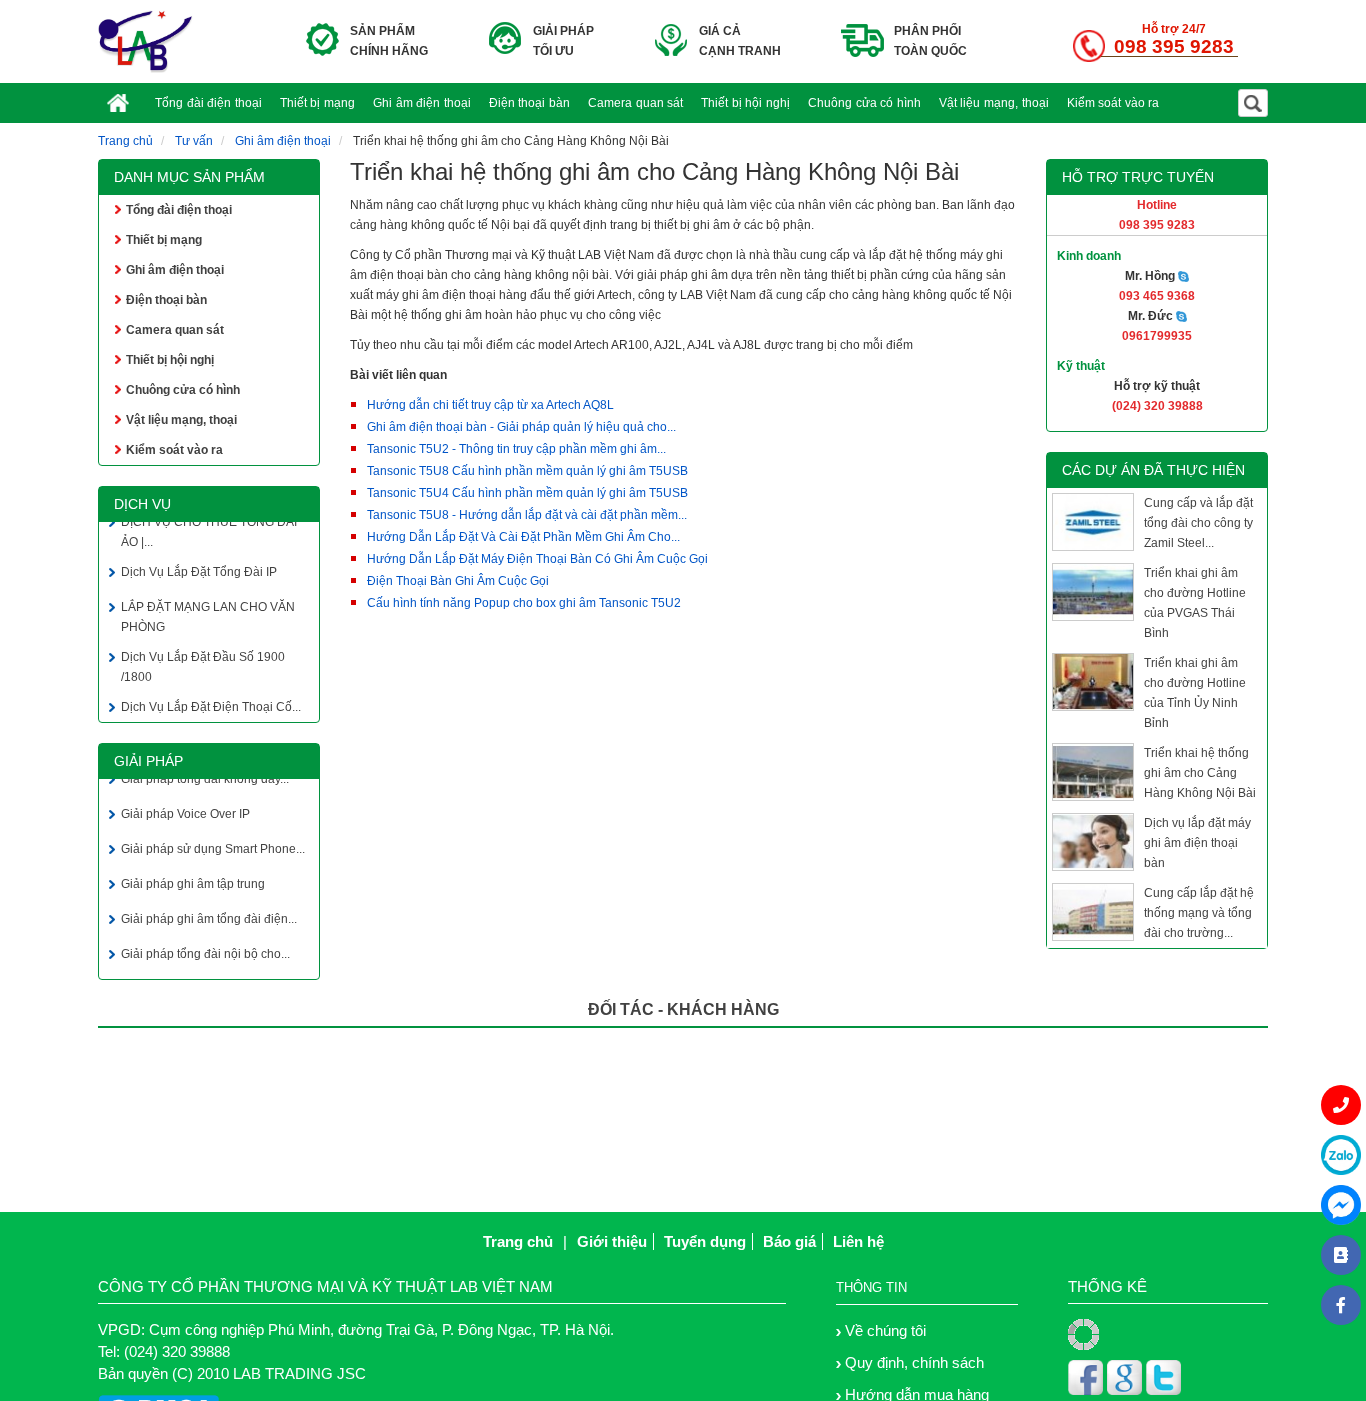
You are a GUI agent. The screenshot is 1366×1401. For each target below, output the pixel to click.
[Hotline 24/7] (1341, 1105)
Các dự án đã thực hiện (1153, 470)
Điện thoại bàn (529, 103)
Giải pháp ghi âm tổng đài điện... (209, 916)
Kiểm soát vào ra (1113, 103)
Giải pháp (148, 761)
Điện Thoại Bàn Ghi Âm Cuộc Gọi (458, 581)
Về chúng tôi (885, 1330)
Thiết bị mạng (317, 103)
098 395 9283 (1174, 46)
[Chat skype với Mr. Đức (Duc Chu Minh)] (1181, 316)
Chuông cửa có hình (864, 103)
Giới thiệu (612, 1241)
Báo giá (789, 1241)
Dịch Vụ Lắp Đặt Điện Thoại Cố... (211, 704)
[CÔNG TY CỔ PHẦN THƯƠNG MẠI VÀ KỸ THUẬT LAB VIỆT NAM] (146, 41)
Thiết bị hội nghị (745, 103)
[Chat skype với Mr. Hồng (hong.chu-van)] (1183, 276)
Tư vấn (194, 141)
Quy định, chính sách (914, 1362)
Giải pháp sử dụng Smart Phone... (213, 846)
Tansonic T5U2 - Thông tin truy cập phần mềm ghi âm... (516, 449)
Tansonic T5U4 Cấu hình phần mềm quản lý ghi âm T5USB (527, 493)
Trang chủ (125, 141)
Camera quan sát (635, 103)
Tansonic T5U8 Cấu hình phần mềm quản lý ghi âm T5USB (527, 471)
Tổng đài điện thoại (208, 103)
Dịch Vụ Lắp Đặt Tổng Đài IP (199, 569)
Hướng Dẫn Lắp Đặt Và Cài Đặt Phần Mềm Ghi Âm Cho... (523, 537)
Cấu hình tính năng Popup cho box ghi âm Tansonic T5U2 (524, 603)
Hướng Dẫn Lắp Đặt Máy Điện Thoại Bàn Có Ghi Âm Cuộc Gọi (537, 559)
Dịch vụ (142, 504)
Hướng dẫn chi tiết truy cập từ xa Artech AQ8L (490, 405)
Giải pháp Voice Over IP (185, 811)
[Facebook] (1341, 1305)
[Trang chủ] (122, 90)
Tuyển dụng (705, 1241)
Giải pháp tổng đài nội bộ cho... (205, 951)
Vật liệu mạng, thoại (994, 103)
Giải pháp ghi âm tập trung (193, 881)
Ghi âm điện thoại (422, 103)
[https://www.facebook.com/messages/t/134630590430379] (1341, 1205)
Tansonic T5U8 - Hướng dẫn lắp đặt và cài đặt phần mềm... (527, 515)
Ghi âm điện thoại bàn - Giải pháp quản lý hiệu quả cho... (521, 427)
